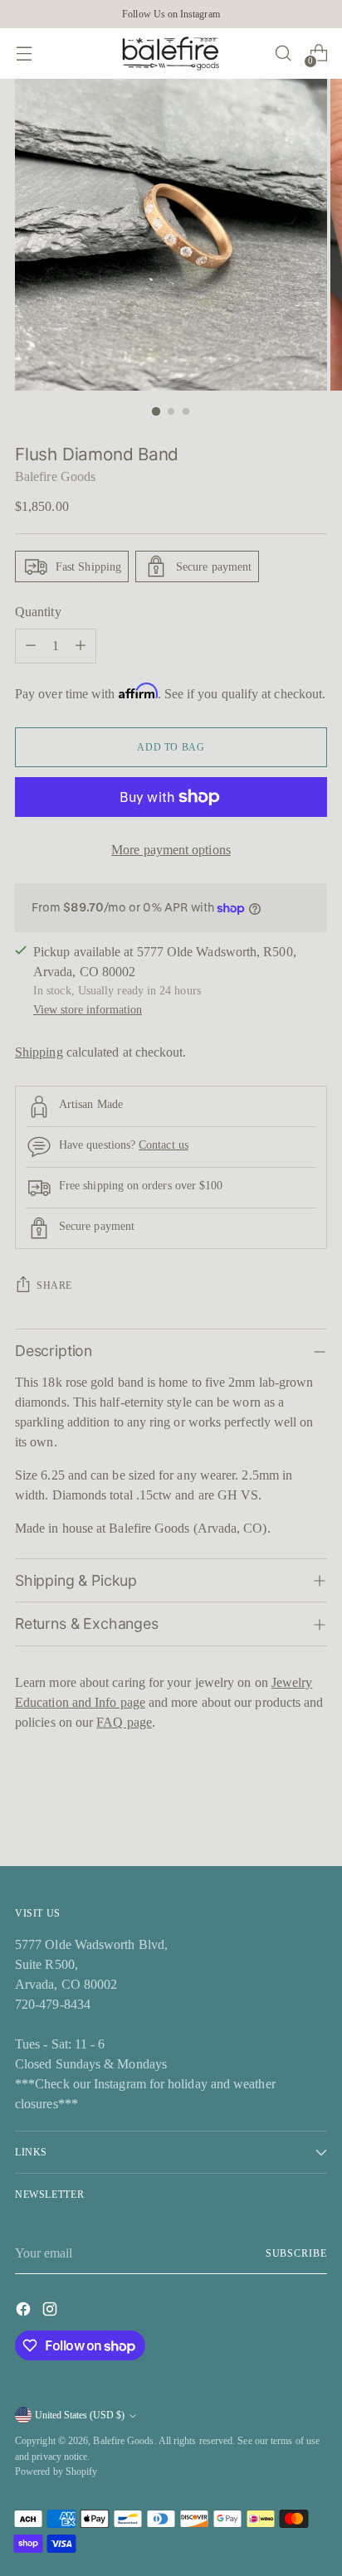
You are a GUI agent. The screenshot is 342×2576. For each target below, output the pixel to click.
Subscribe (296, 2253)
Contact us (164, 1145)
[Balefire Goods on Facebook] (25, 2312)
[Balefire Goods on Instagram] (51, 2312)
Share (54, 1286)
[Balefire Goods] (171, 53)
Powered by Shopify (56, 2472)
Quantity (38, 612)
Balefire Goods (55, 476)
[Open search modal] (283, 53)
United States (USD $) (80, 2415)
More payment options (171, 850)
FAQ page (124, 1722)
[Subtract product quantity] (31, 646)
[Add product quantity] (81, 646)
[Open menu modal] (24, 53)
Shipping (39, 1052)
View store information (88, 1009)
